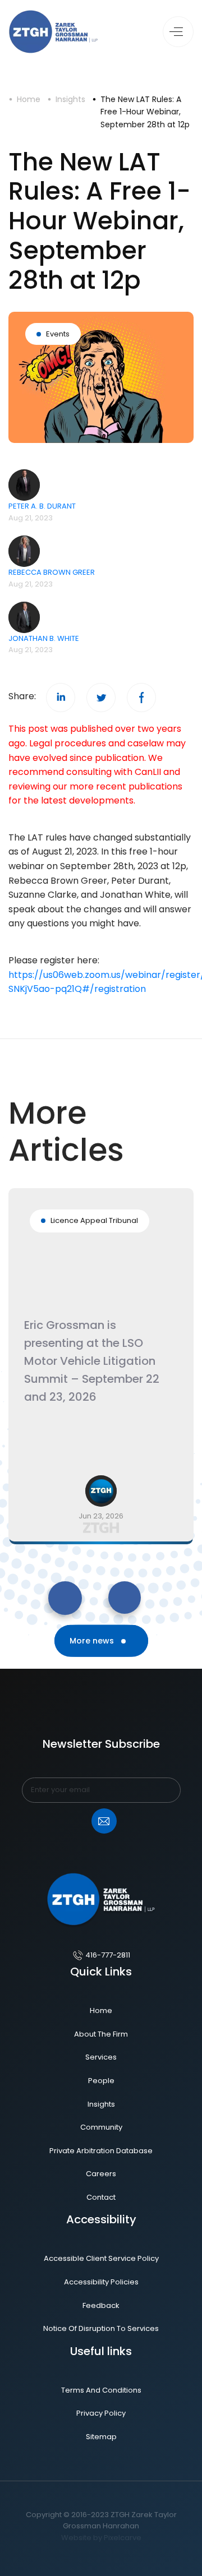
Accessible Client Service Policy (101, 2258)
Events (58, 334)
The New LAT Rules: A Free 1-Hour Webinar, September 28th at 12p (145, 112)
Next (107, 1587)
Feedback (101, 2305)
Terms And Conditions (101, 2390)
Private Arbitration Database (101, 2151)
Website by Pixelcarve (101, 2538)
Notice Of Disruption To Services (101, 2328)
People (101, 2081)
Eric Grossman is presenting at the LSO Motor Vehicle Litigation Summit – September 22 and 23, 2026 (92, 1361)
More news (93, 1641)
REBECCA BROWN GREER (52, 572)
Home (29, 99)
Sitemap (101, 2437)
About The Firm (101, 2034)
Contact (101, 2197)
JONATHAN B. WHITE (44, 638)
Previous (51, 1587)
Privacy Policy (101, 2413)
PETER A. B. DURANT (42, 506)
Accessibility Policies (101, 2282)
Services (101, 2057)
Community (101, 2127)
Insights (70, 99)
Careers (101, 2174)
